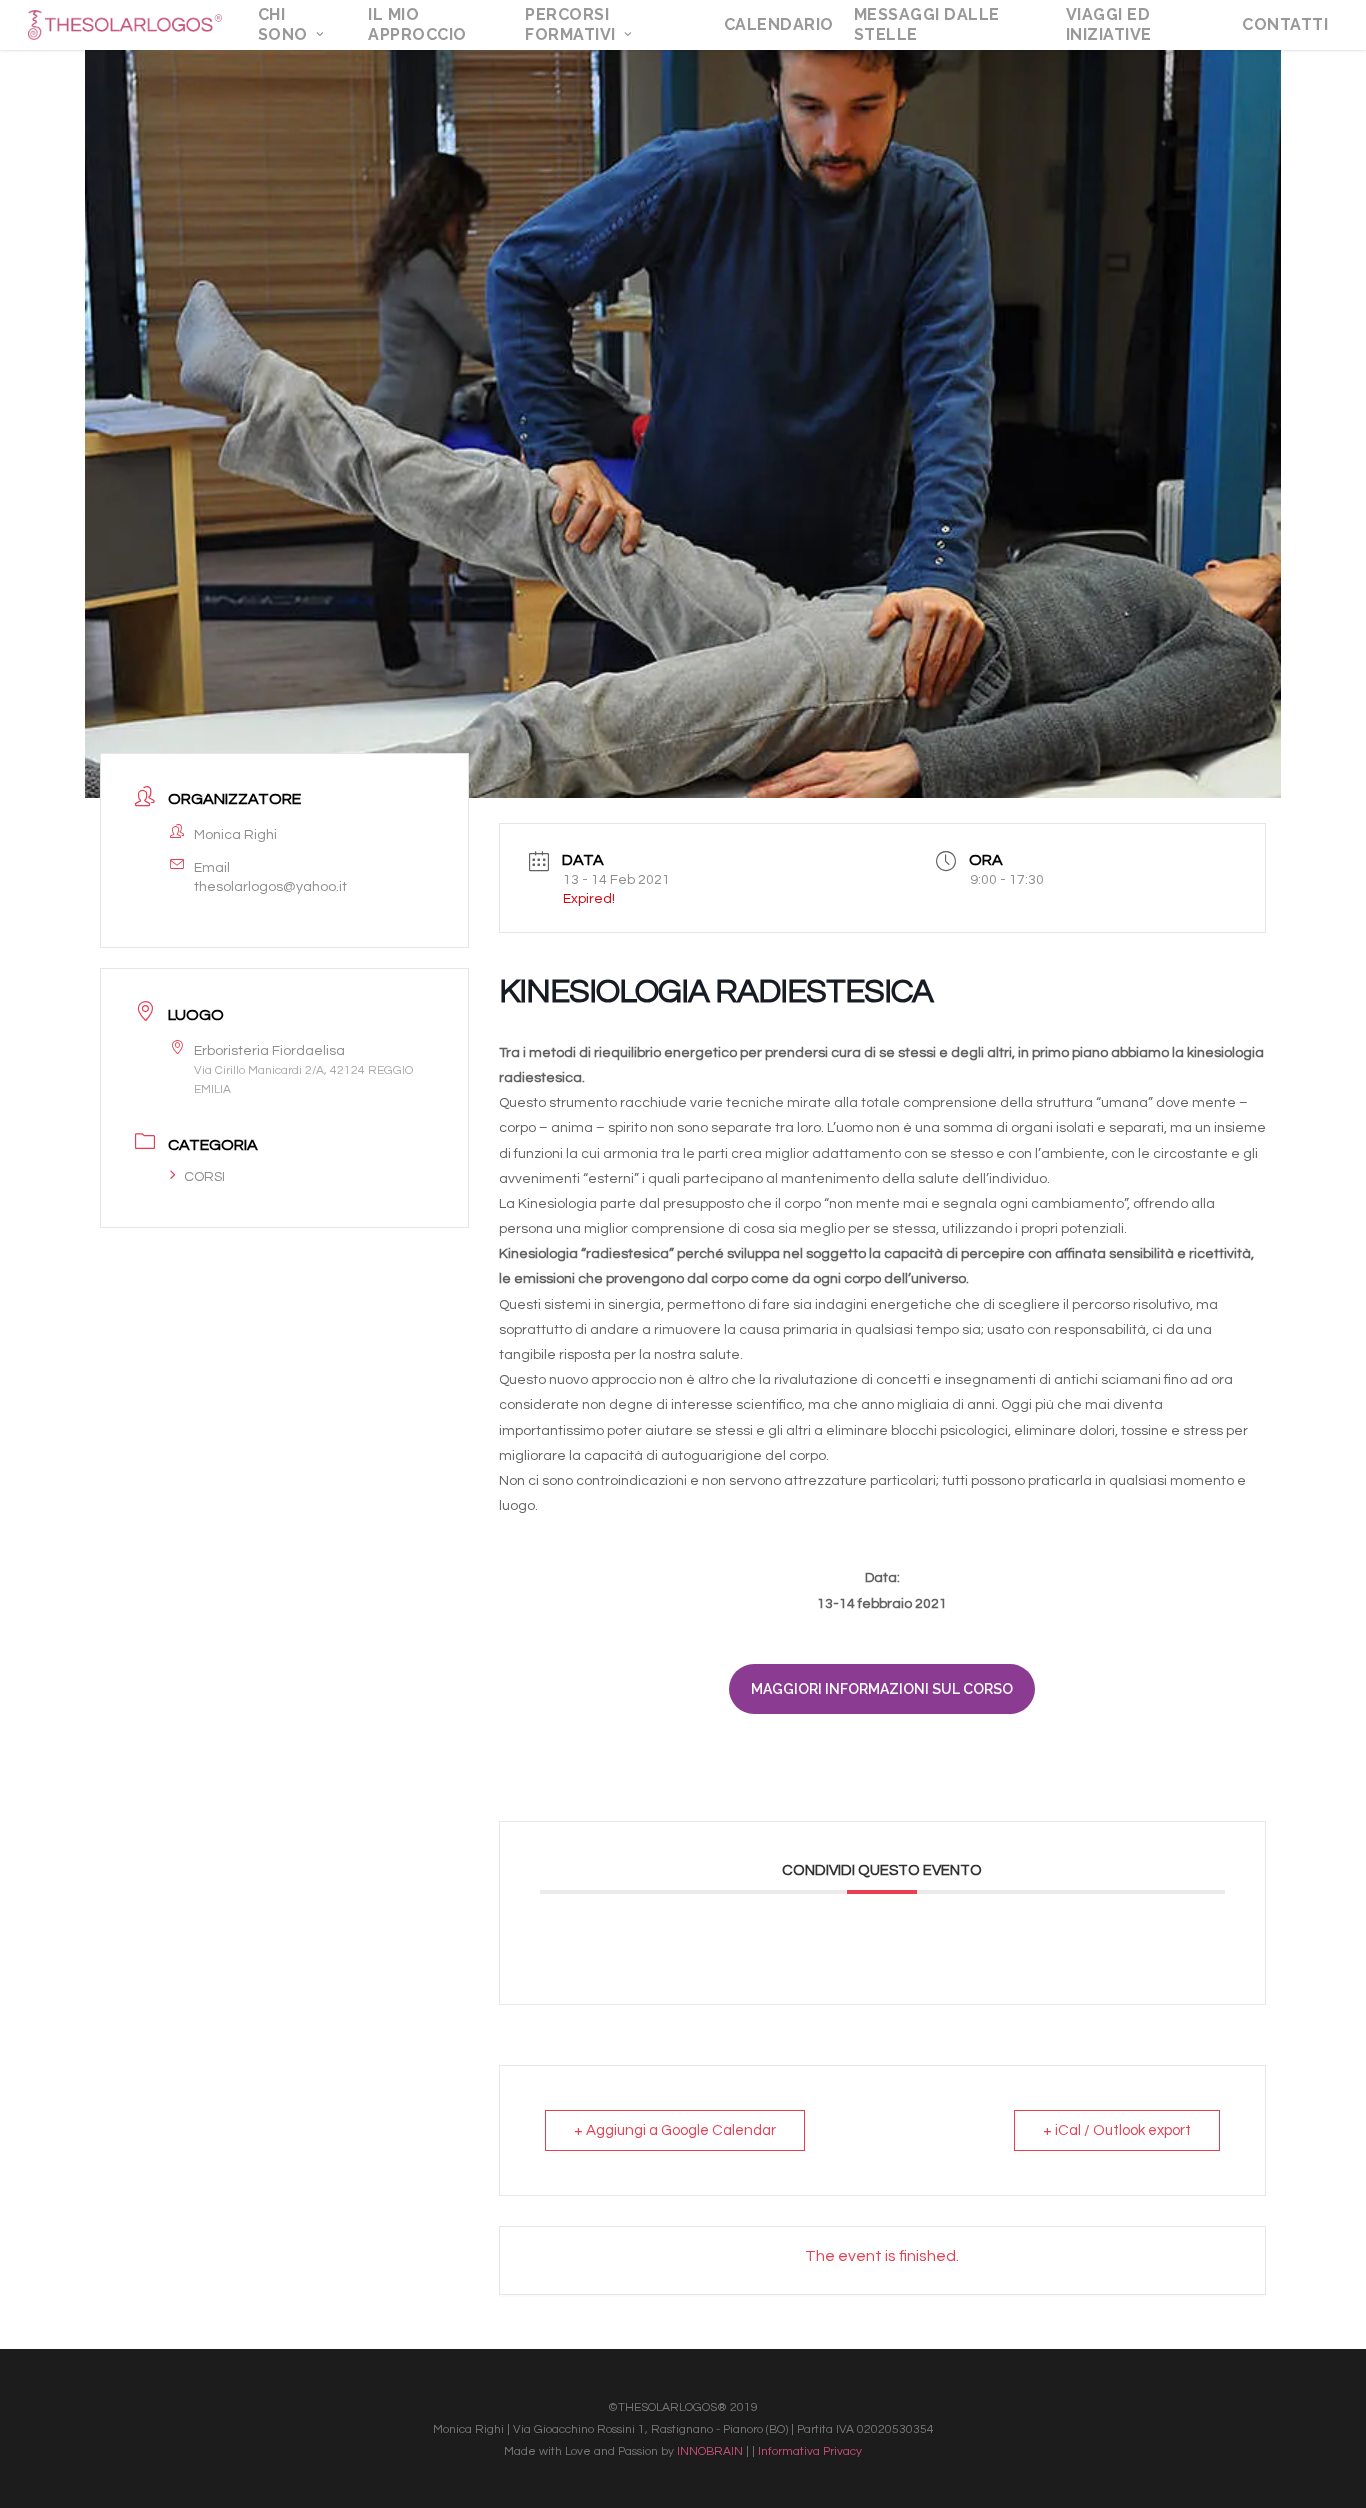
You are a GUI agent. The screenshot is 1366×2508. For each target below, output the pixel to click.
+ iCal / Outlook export (1117, 2130)
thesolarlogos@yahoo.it (270, 887)
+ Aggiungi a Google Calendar (675, 2130)
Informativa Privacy (810, 2451)
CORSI (204, 1177)
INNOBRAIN (710, 2451)
